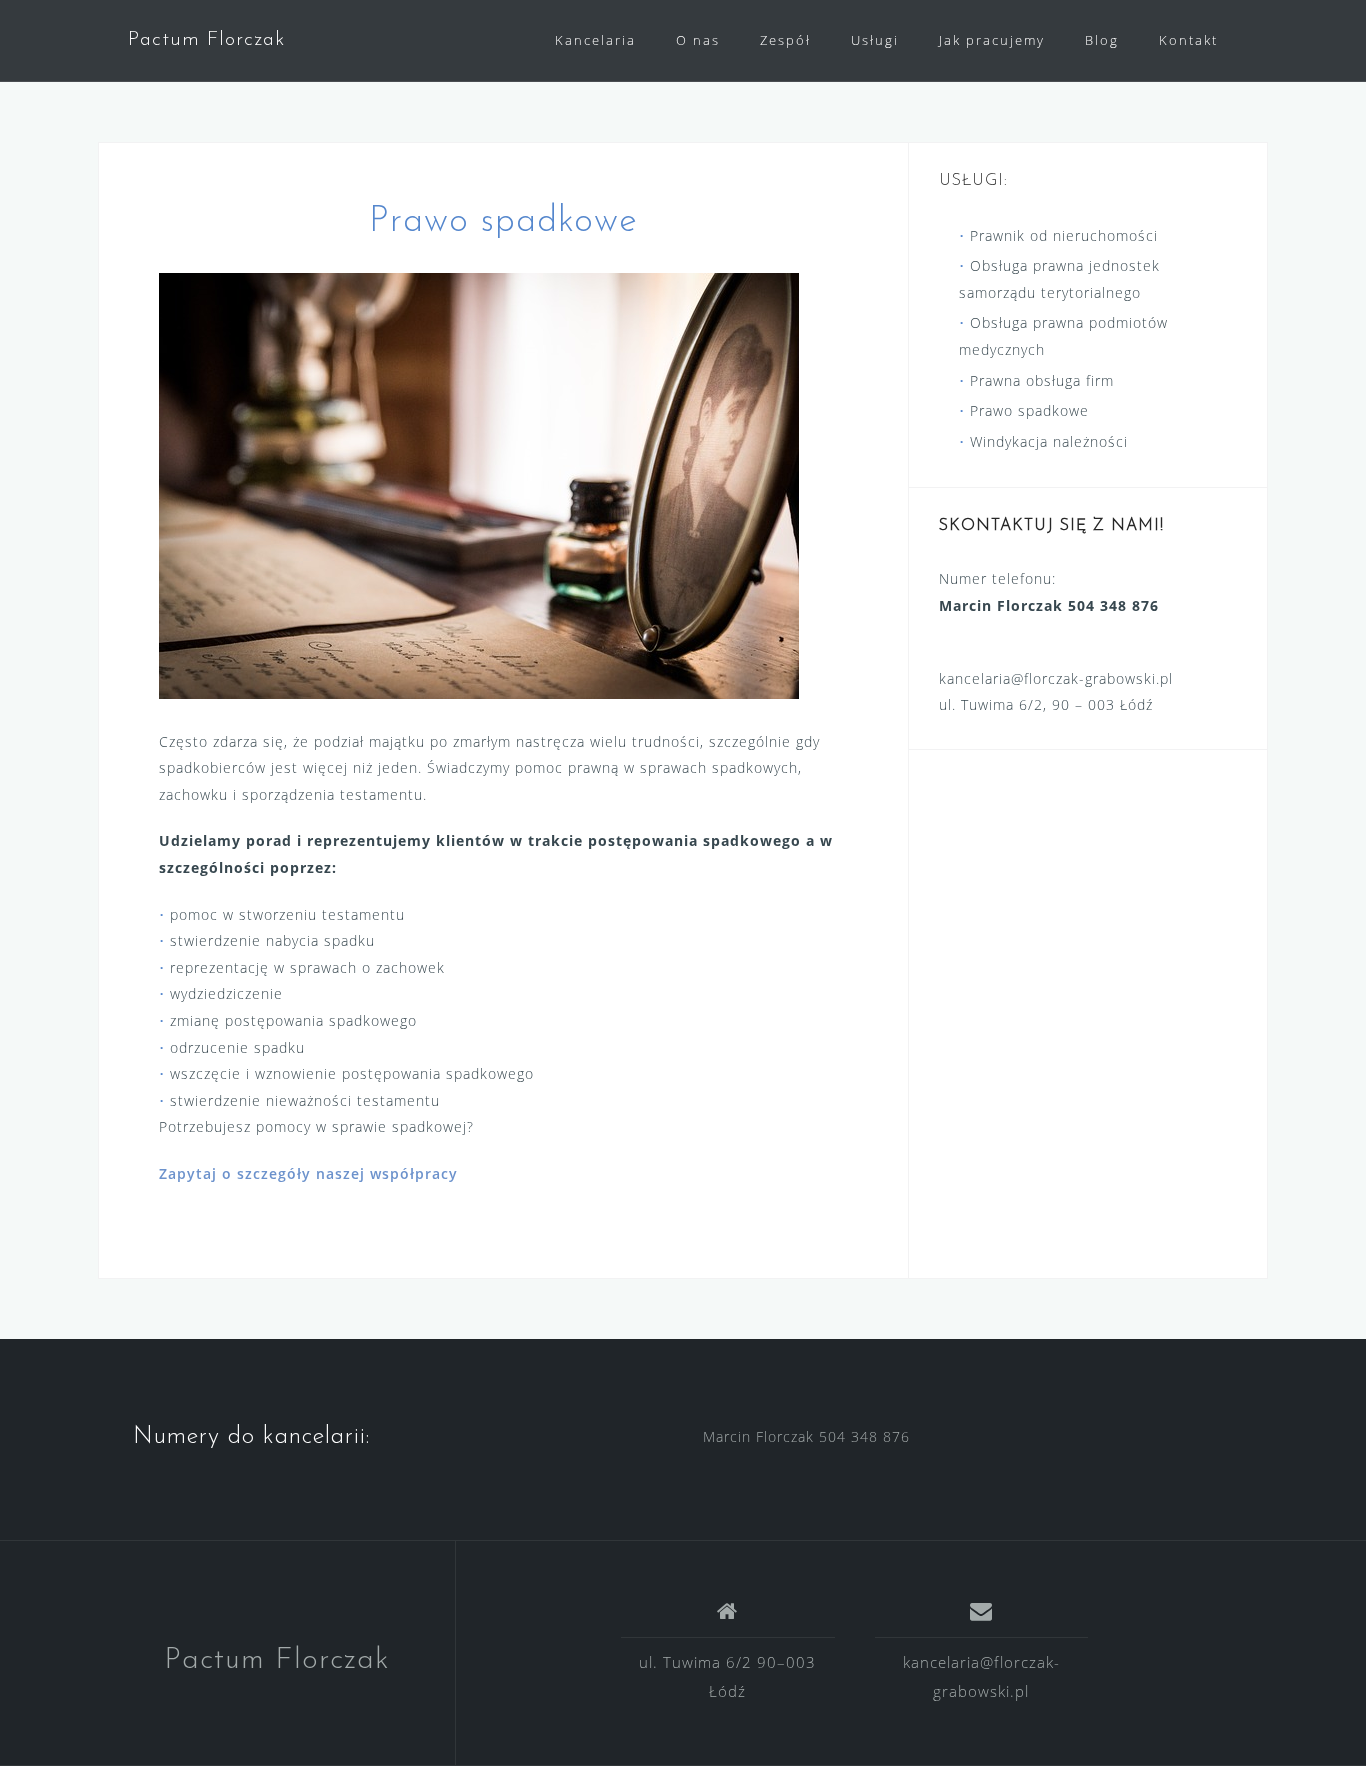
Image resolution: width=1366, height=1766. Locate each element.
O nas (698, 40)
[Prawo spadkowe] (479, 483)
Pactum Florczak (206, 40)
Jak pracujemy (992, 40)
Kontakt (1188, 40)
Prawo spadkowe (1029, 410)
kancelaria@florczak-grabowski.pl (1056, 678)
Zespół (785, 40)
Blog (1102, 40)
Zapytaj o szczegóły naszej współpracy (308, 1173)
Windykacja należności (1049, 441)
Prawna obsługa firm (1042, 380)
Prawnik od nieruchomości (1064, 235)
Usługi (875, 40)
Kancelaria (595, 40)
